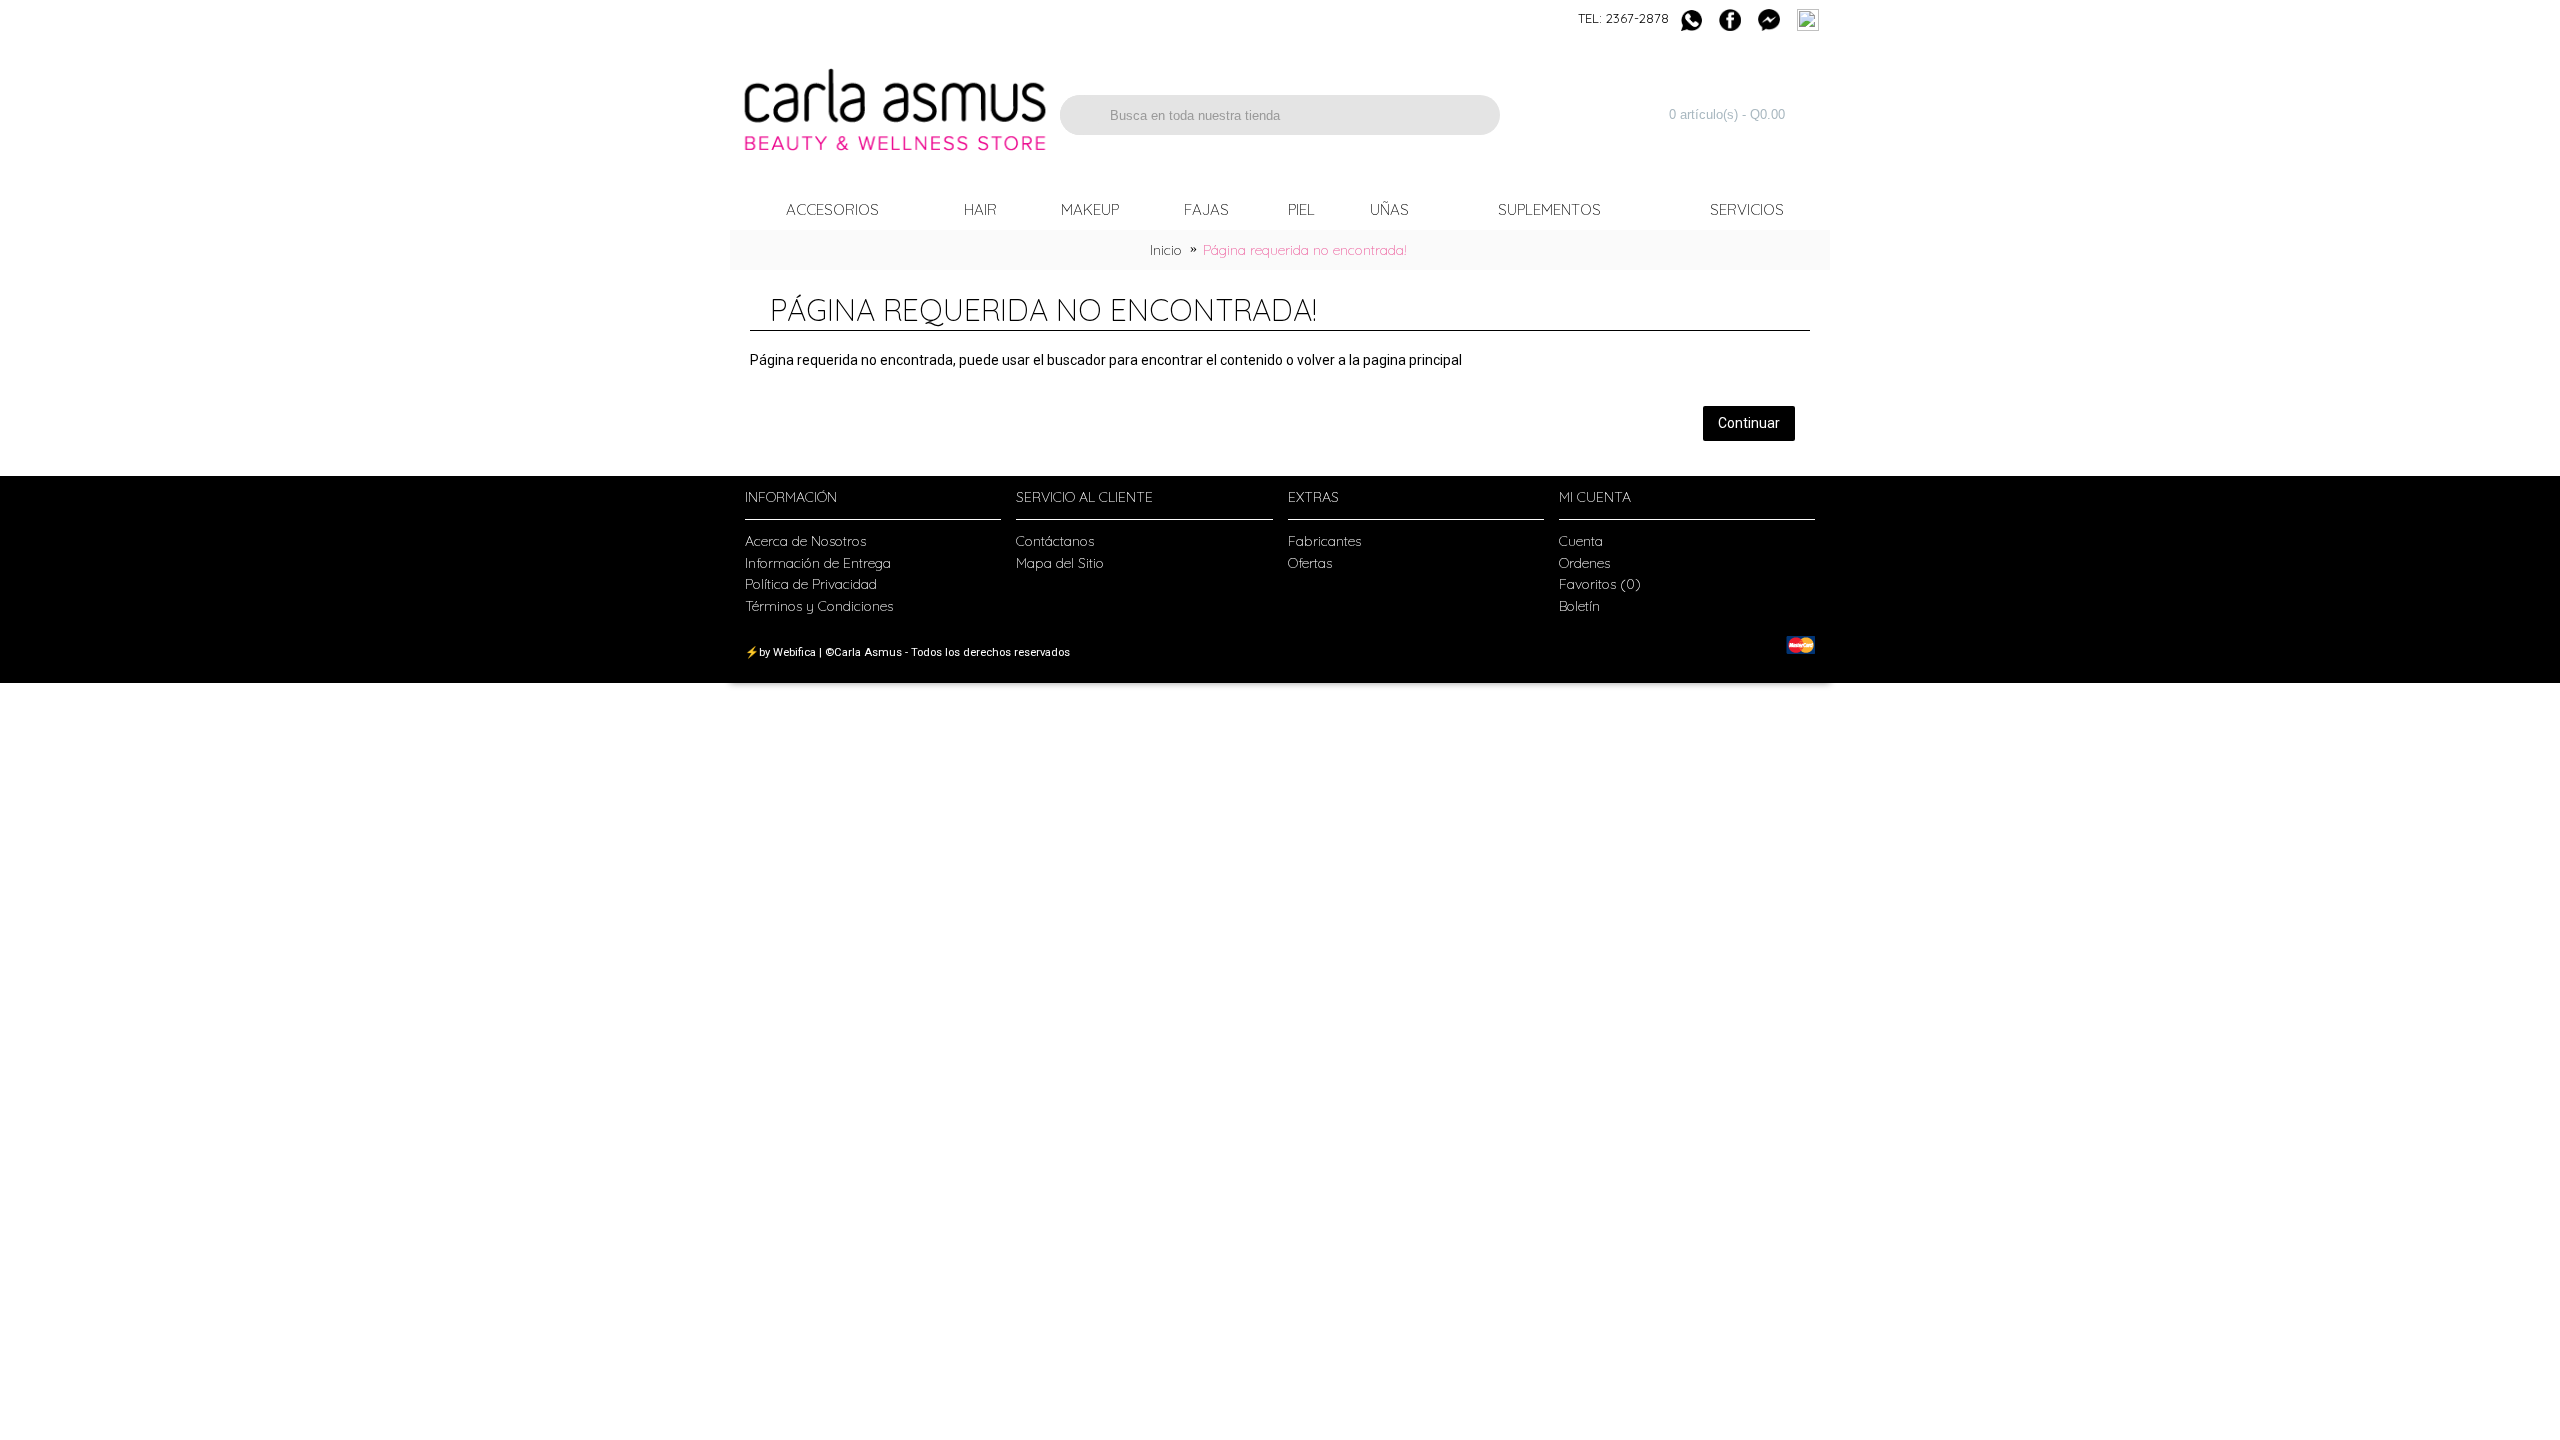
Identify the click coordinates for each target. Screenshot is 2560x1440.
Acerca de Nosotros (805, 541)
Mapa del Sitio (1060, 563)
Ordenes (1584, 563)
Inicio (1166, 250)
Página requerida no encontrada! (1305, 250)
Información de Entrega (818, 563)
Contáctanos (1055, 541)
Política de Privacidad (811, 584)
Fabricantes (1324, 541)
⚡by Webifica (780, 652)
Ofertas (1310, 563)
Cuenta (1581, 541)
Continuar (1749, 423)
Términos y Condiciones (819, 606)
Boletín (1579, 606)
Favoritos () (1600, 584)
